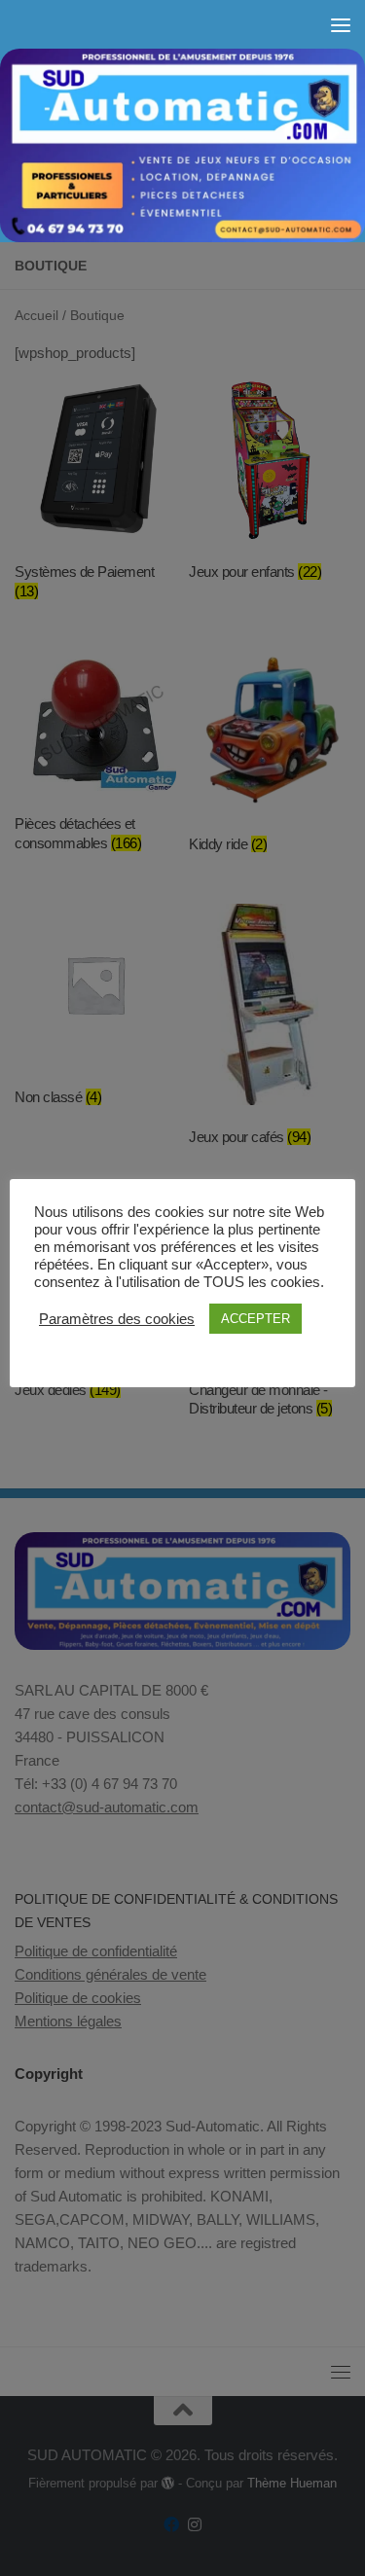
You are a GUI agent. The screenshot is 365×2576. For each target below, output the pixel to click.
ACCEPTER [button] (255, 1319)
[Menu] (341, 24)
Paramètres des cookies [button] (117, 1319)
